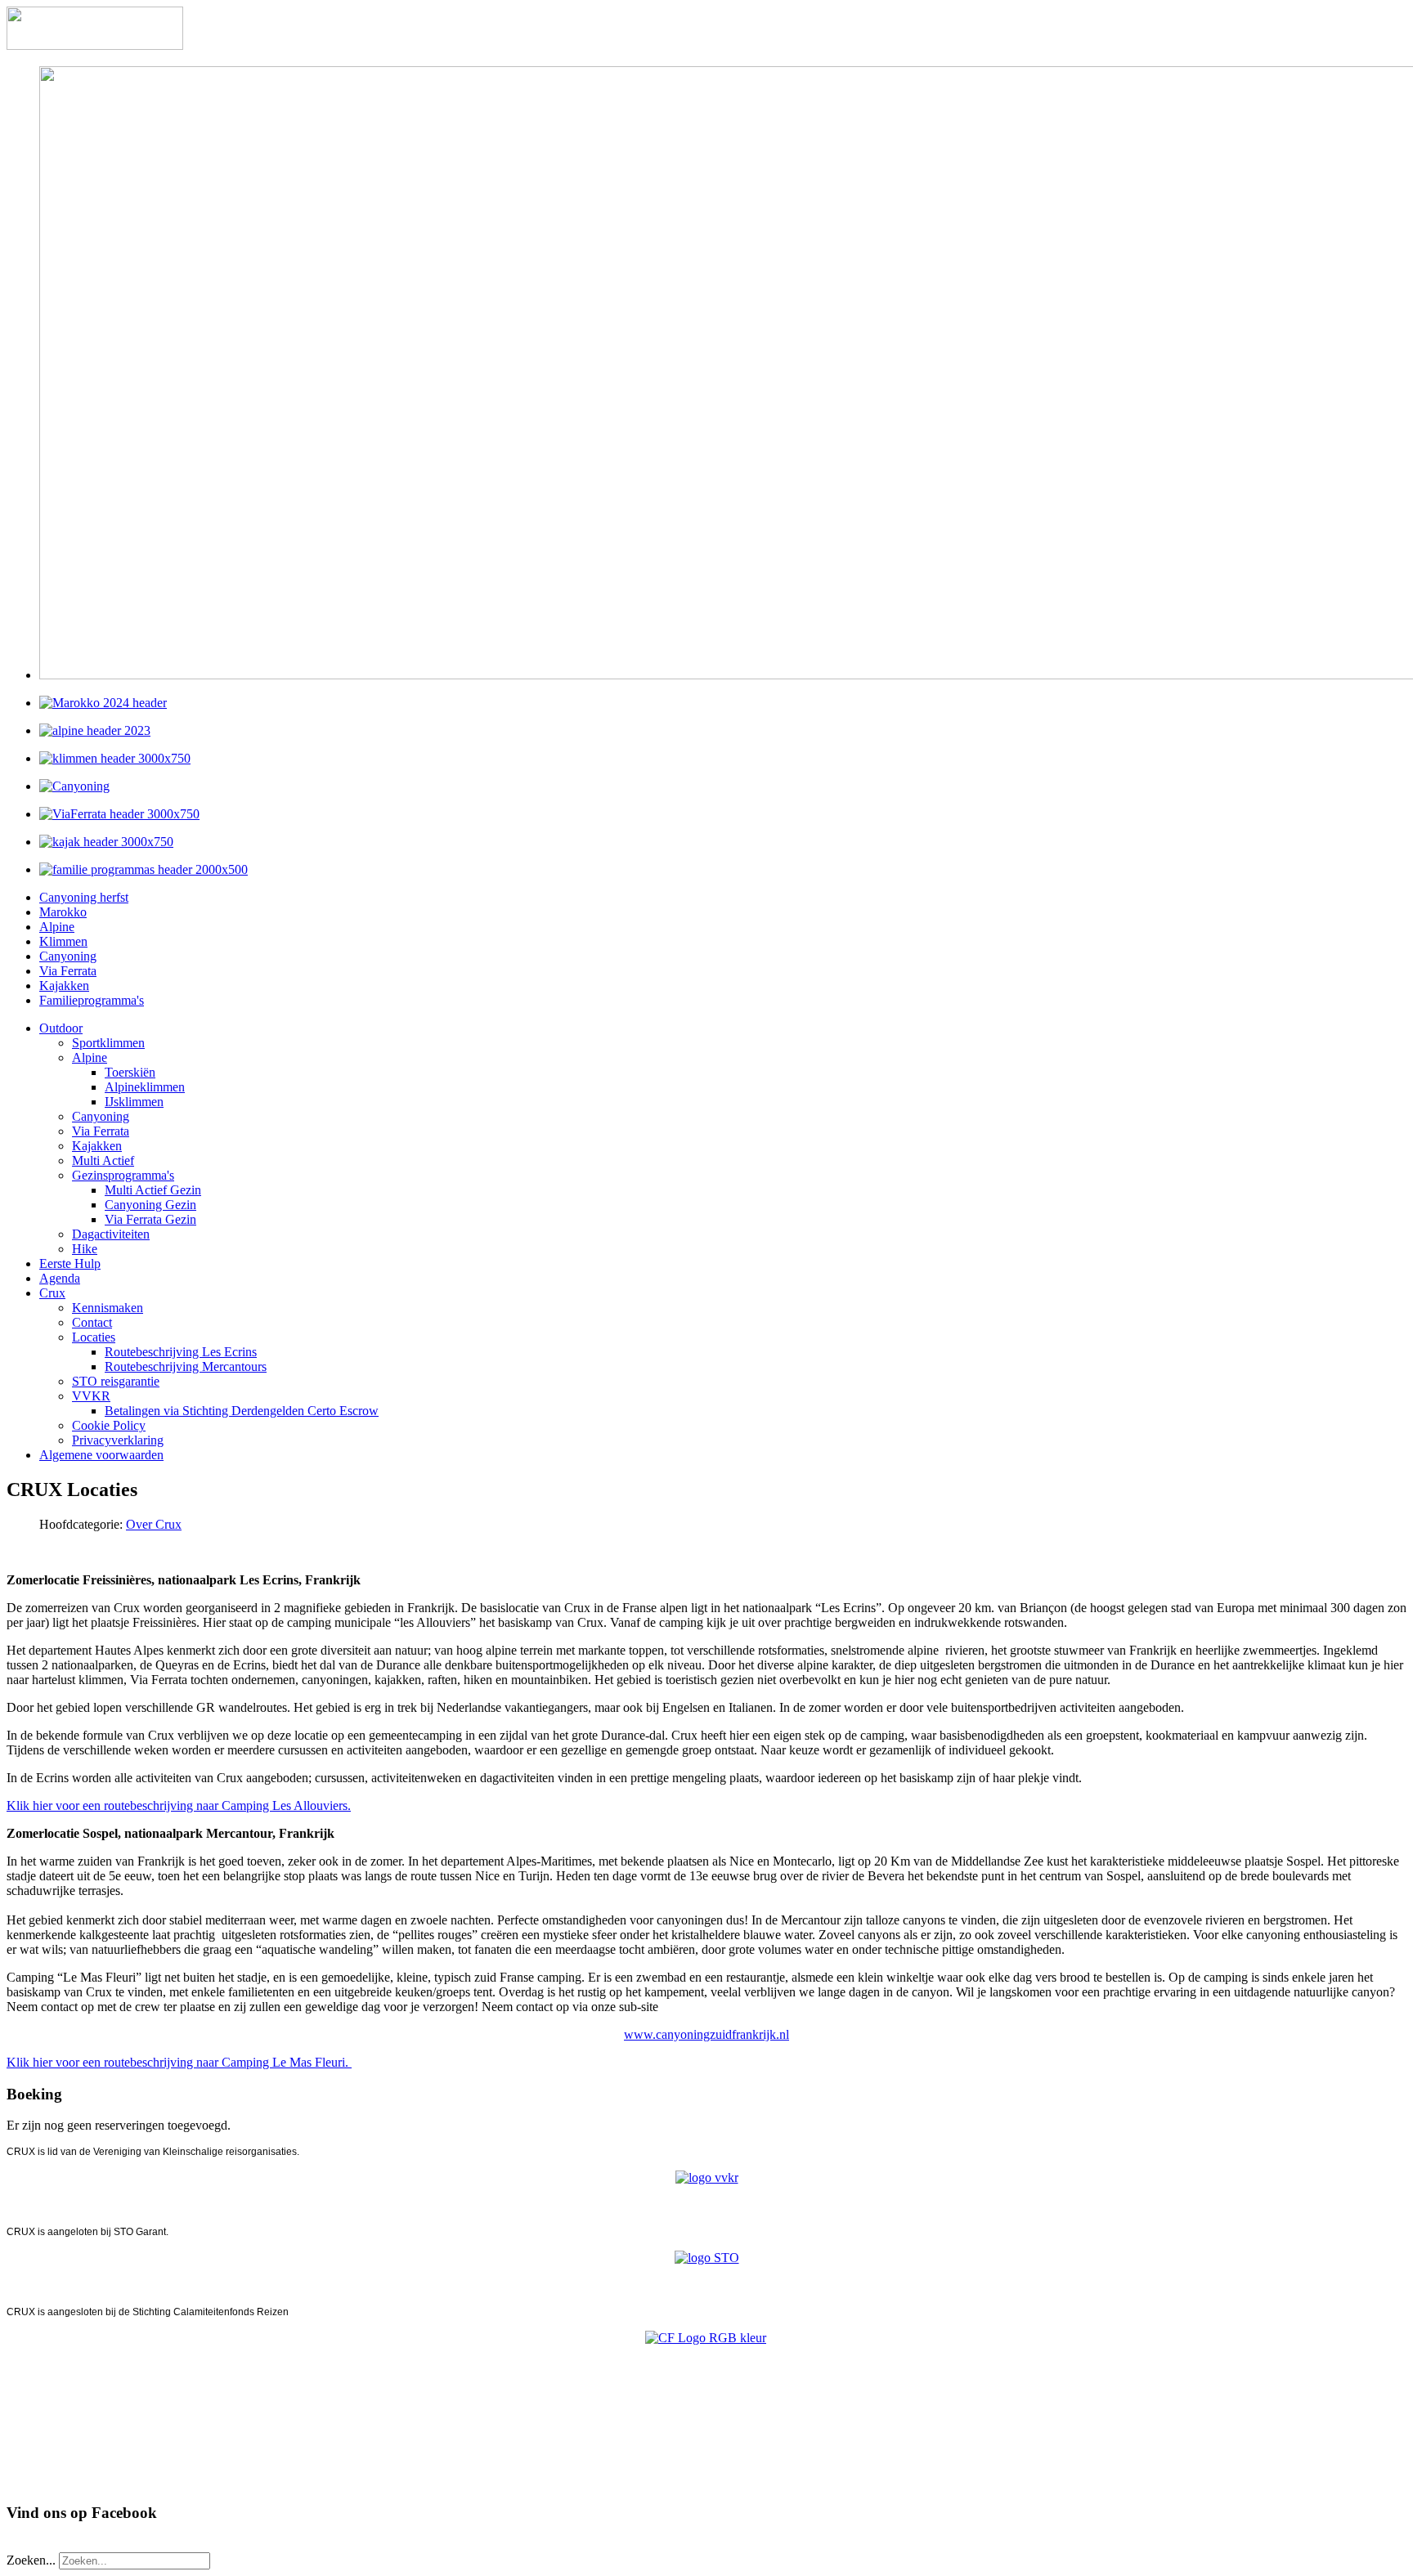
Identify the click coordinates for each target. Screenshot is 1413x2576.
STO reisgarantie (116, 1381)
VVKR (91, 1396)
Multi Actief (103, 1160)
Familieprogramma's (92, 1000)
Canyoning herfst (84, 897)
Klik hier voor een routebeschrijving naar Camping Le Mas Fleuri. (179, 2062)
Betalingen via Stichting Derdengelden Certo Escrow (242, 1411)
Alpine (57, 927)
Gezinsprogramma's (123, 1175)
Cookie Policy (109, 1425)
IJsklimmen (134, 1102)
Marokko (63, 912)
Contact (92, 1322)
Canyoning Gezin (150, 1205)
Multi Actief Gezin (153, 1190)
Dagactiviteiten (111, 1234)
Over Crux (154, 1524)
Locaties (94, 1337)
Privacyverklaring (118, 1440)
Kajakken (64, 986)
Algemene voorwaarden (101, 1455)
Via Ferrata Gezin (150, 1219)
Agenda (60, 1278)
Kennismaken (108, 1308)
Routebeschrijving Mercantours (186, 1366)
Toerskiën (130, 1072)
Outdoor (61, 1028)
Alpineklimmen (145, 1087)
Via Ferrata (68, 971)
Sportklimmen (108, 1043)
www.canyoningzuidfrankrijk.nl (706, 2034)
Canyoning (68, 956)
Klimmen (63, 941)
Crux (52, 1293)
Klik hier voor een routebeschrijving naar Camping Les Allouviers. (179, 1805)
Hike (85, 1249)
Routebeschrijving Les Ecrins (181, 1352)
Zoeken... (31, 2560)
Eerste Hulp (70, 1263)
